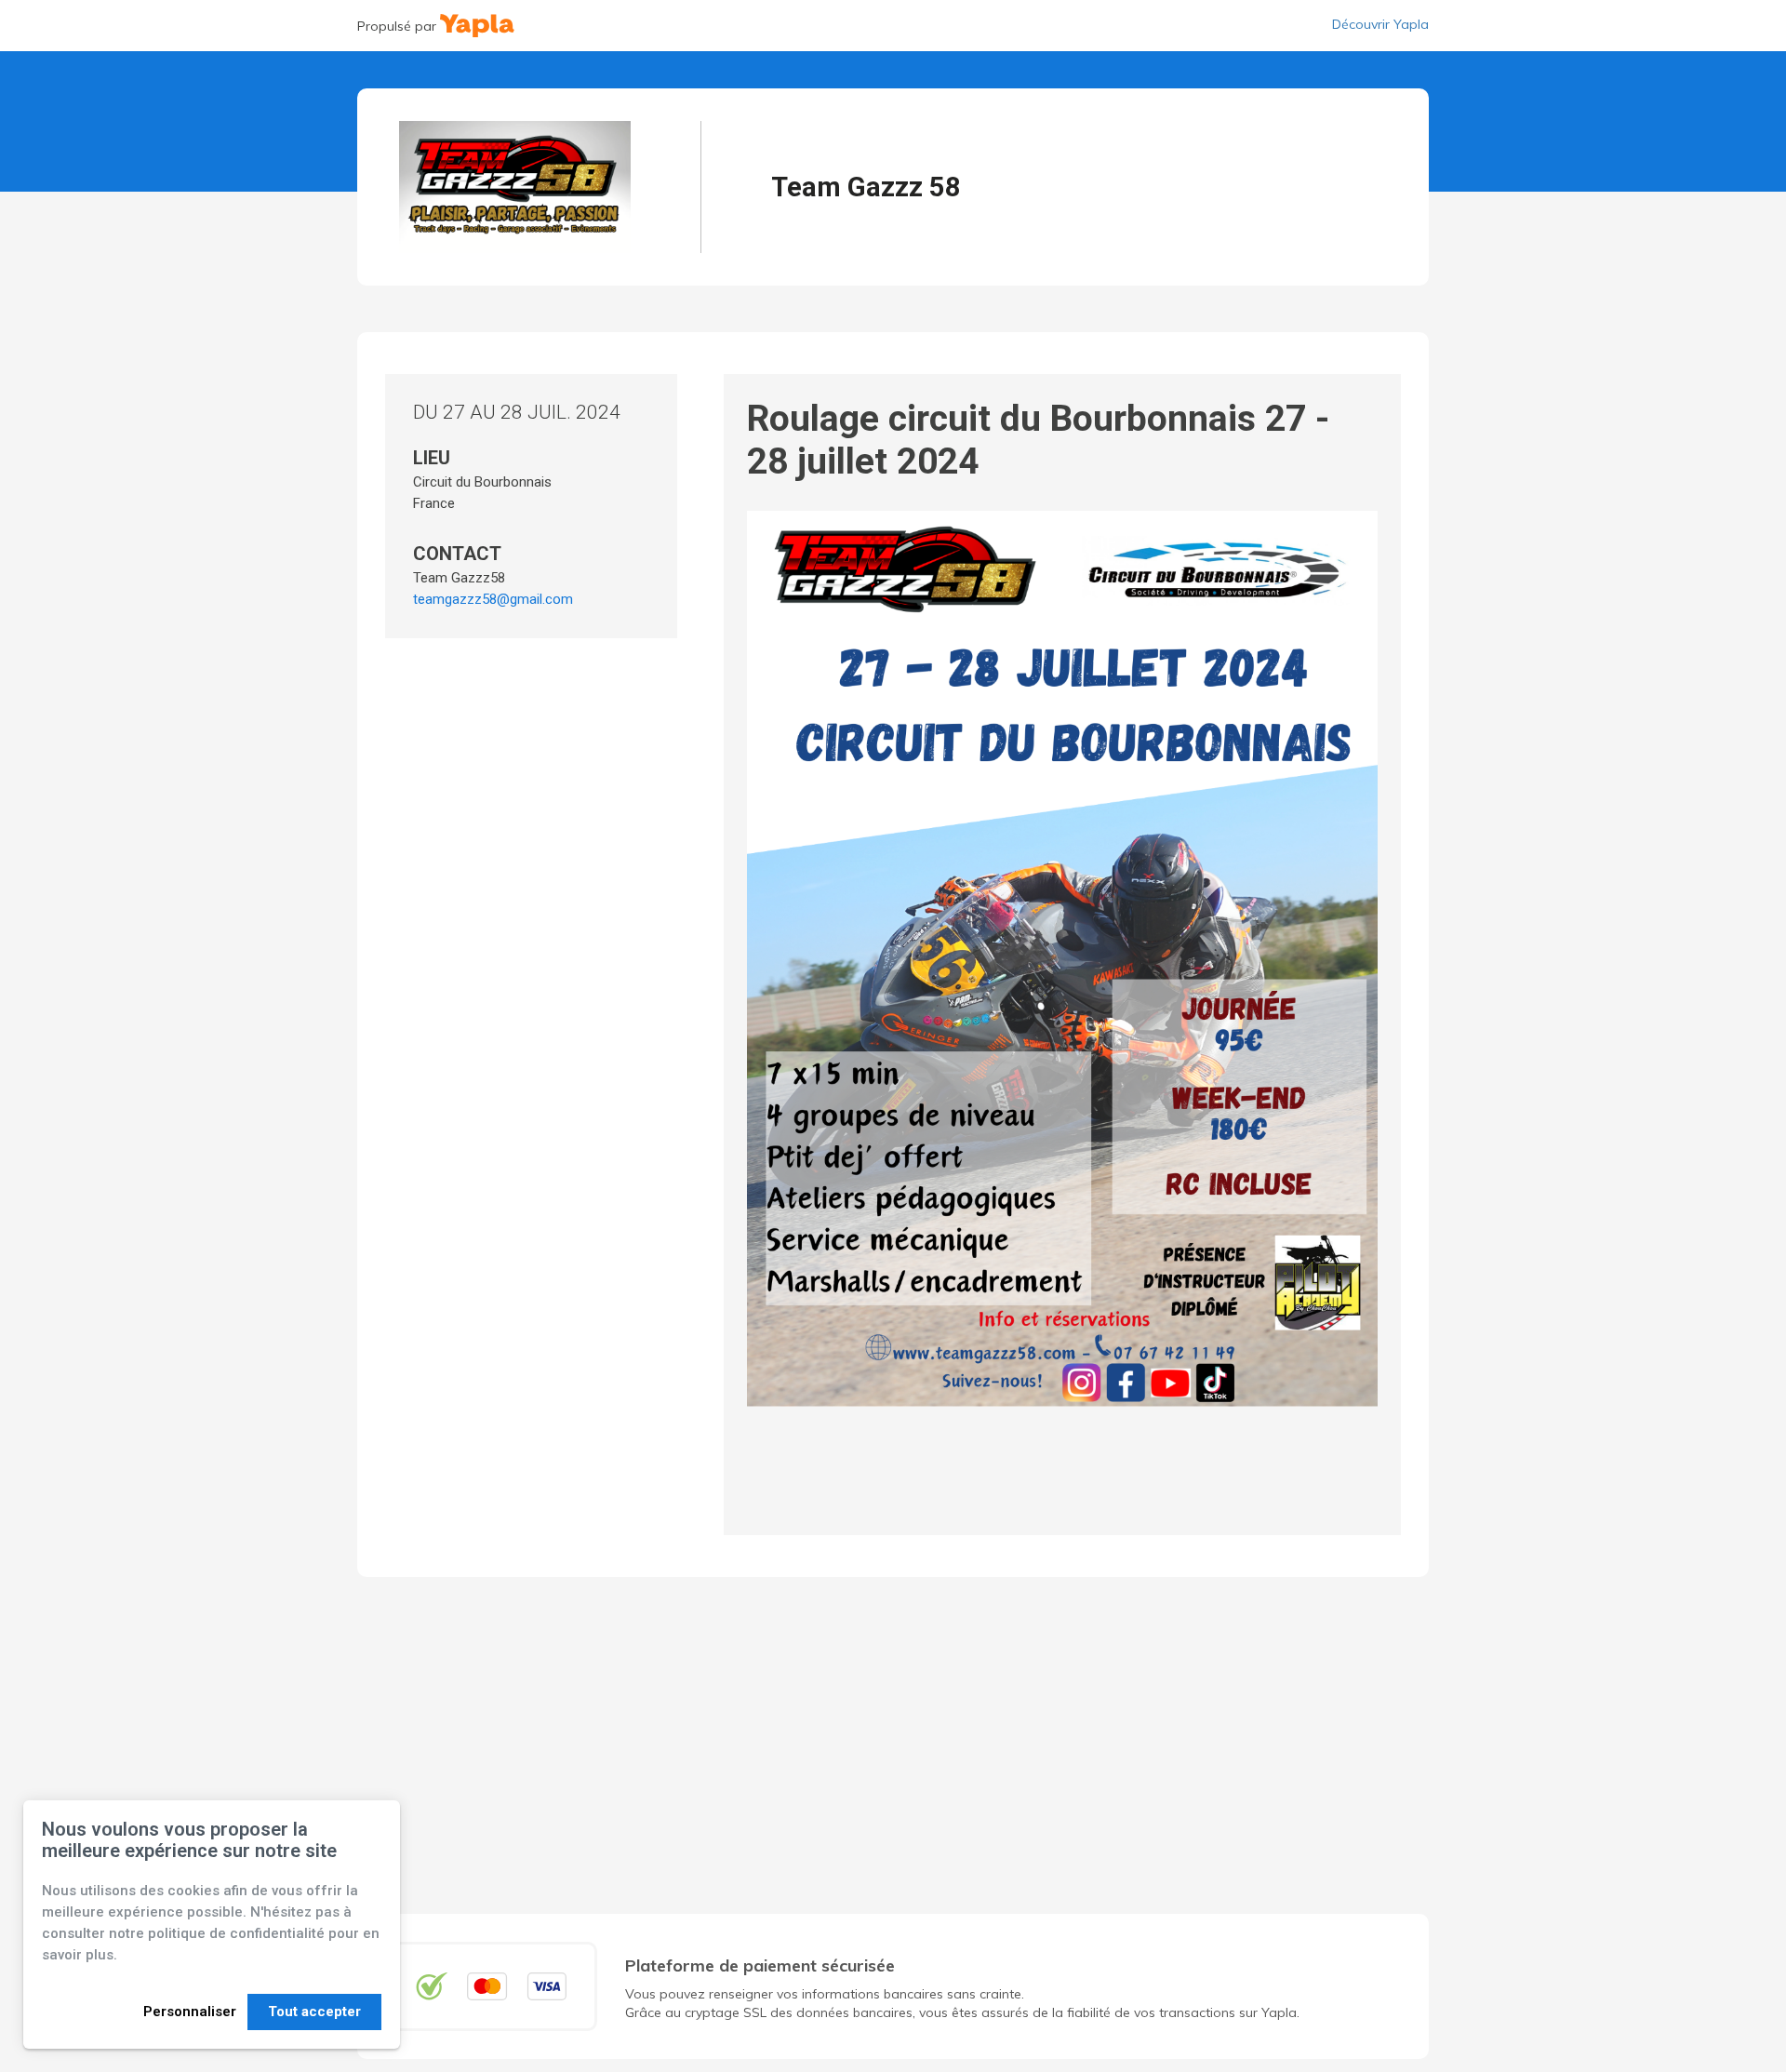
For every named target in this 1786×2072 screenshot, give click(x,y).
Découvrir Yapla (1380, 24)
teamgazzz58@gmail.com (493, 599)
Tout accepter (314, 2012)
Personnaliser (190, 2012)
